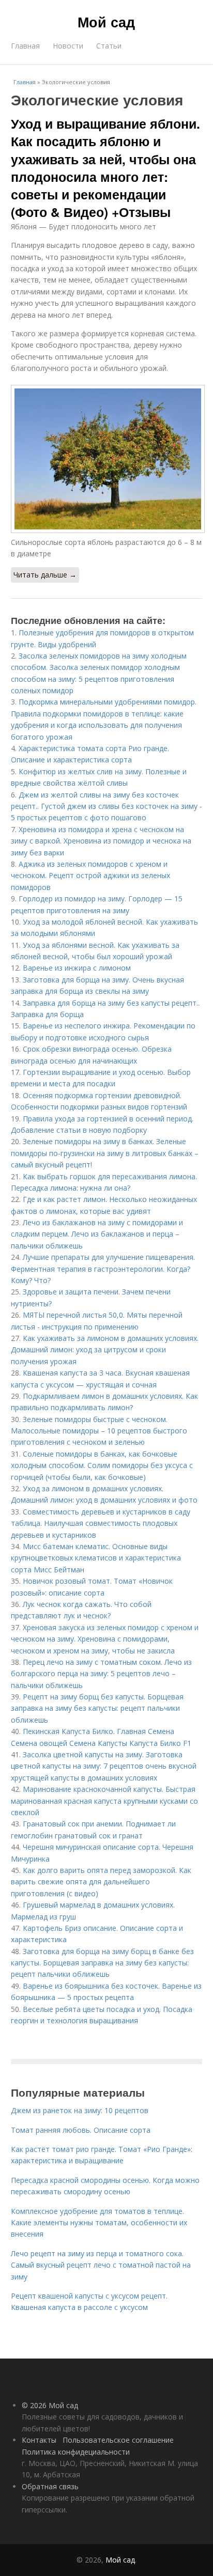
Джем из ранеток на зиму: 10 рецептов (80, 2110)
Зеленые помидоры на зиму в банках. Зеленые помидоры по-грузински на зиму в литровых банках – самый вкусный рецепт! (105, 1153)
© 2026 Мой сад (50, 2405)
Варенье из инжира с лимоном (77, 968)
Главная (25, 46)
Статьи (109, 46)
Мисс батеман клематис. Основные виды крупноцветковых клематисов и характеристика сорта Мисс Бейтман (96, 1558)
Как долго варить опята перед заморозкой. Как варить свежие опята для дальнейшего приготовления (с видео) (101, 1882)
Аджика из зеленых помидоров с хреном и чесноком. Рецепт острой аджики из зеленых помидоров (90, 876)
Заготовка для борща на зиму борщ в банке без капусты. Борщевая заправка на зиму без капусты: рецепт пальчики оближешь (102, 1963)
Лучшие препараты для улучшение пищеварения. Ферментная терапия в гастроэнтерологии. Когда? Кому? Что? (103, 1269)
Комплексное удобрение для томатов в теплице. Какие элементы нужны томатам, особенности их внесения (99, 2223)
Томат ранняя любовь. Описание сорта (81, 2130)
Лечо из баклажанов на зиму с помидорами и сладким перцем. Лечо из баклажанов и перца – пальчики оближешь (97, 1234)
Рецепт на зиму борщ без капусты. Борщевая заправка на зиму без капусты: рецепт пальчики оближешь (97, 1708)
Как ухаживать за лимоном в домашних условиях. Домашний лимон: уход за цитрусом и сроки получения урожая (105, 1350)
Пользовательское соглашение (118, 2440)
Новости (68, 46)
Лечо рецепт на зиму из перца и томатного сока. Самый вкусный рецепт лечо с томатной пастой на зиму (101, 2265)
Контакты (39, 2440)
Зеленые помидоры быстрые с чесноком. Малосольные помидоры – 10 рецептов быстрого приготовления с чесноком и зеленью (99, 1431)
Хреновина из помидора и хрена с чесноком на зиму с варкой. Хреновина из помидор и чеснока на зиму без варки (101, 841)
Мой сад (106, 22)
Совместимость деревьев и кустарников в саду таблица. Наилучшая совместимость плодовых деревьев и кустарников (101, 1523)
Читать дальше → (45, 575)
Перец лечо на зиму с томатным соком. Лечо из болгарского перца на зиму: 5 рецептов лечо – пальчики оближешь (101, 1674)
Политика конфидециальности (76, 2452)
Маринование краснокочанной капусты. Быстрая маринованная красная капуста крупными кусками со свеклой (104, 1801)
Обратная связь (50, 2486)
